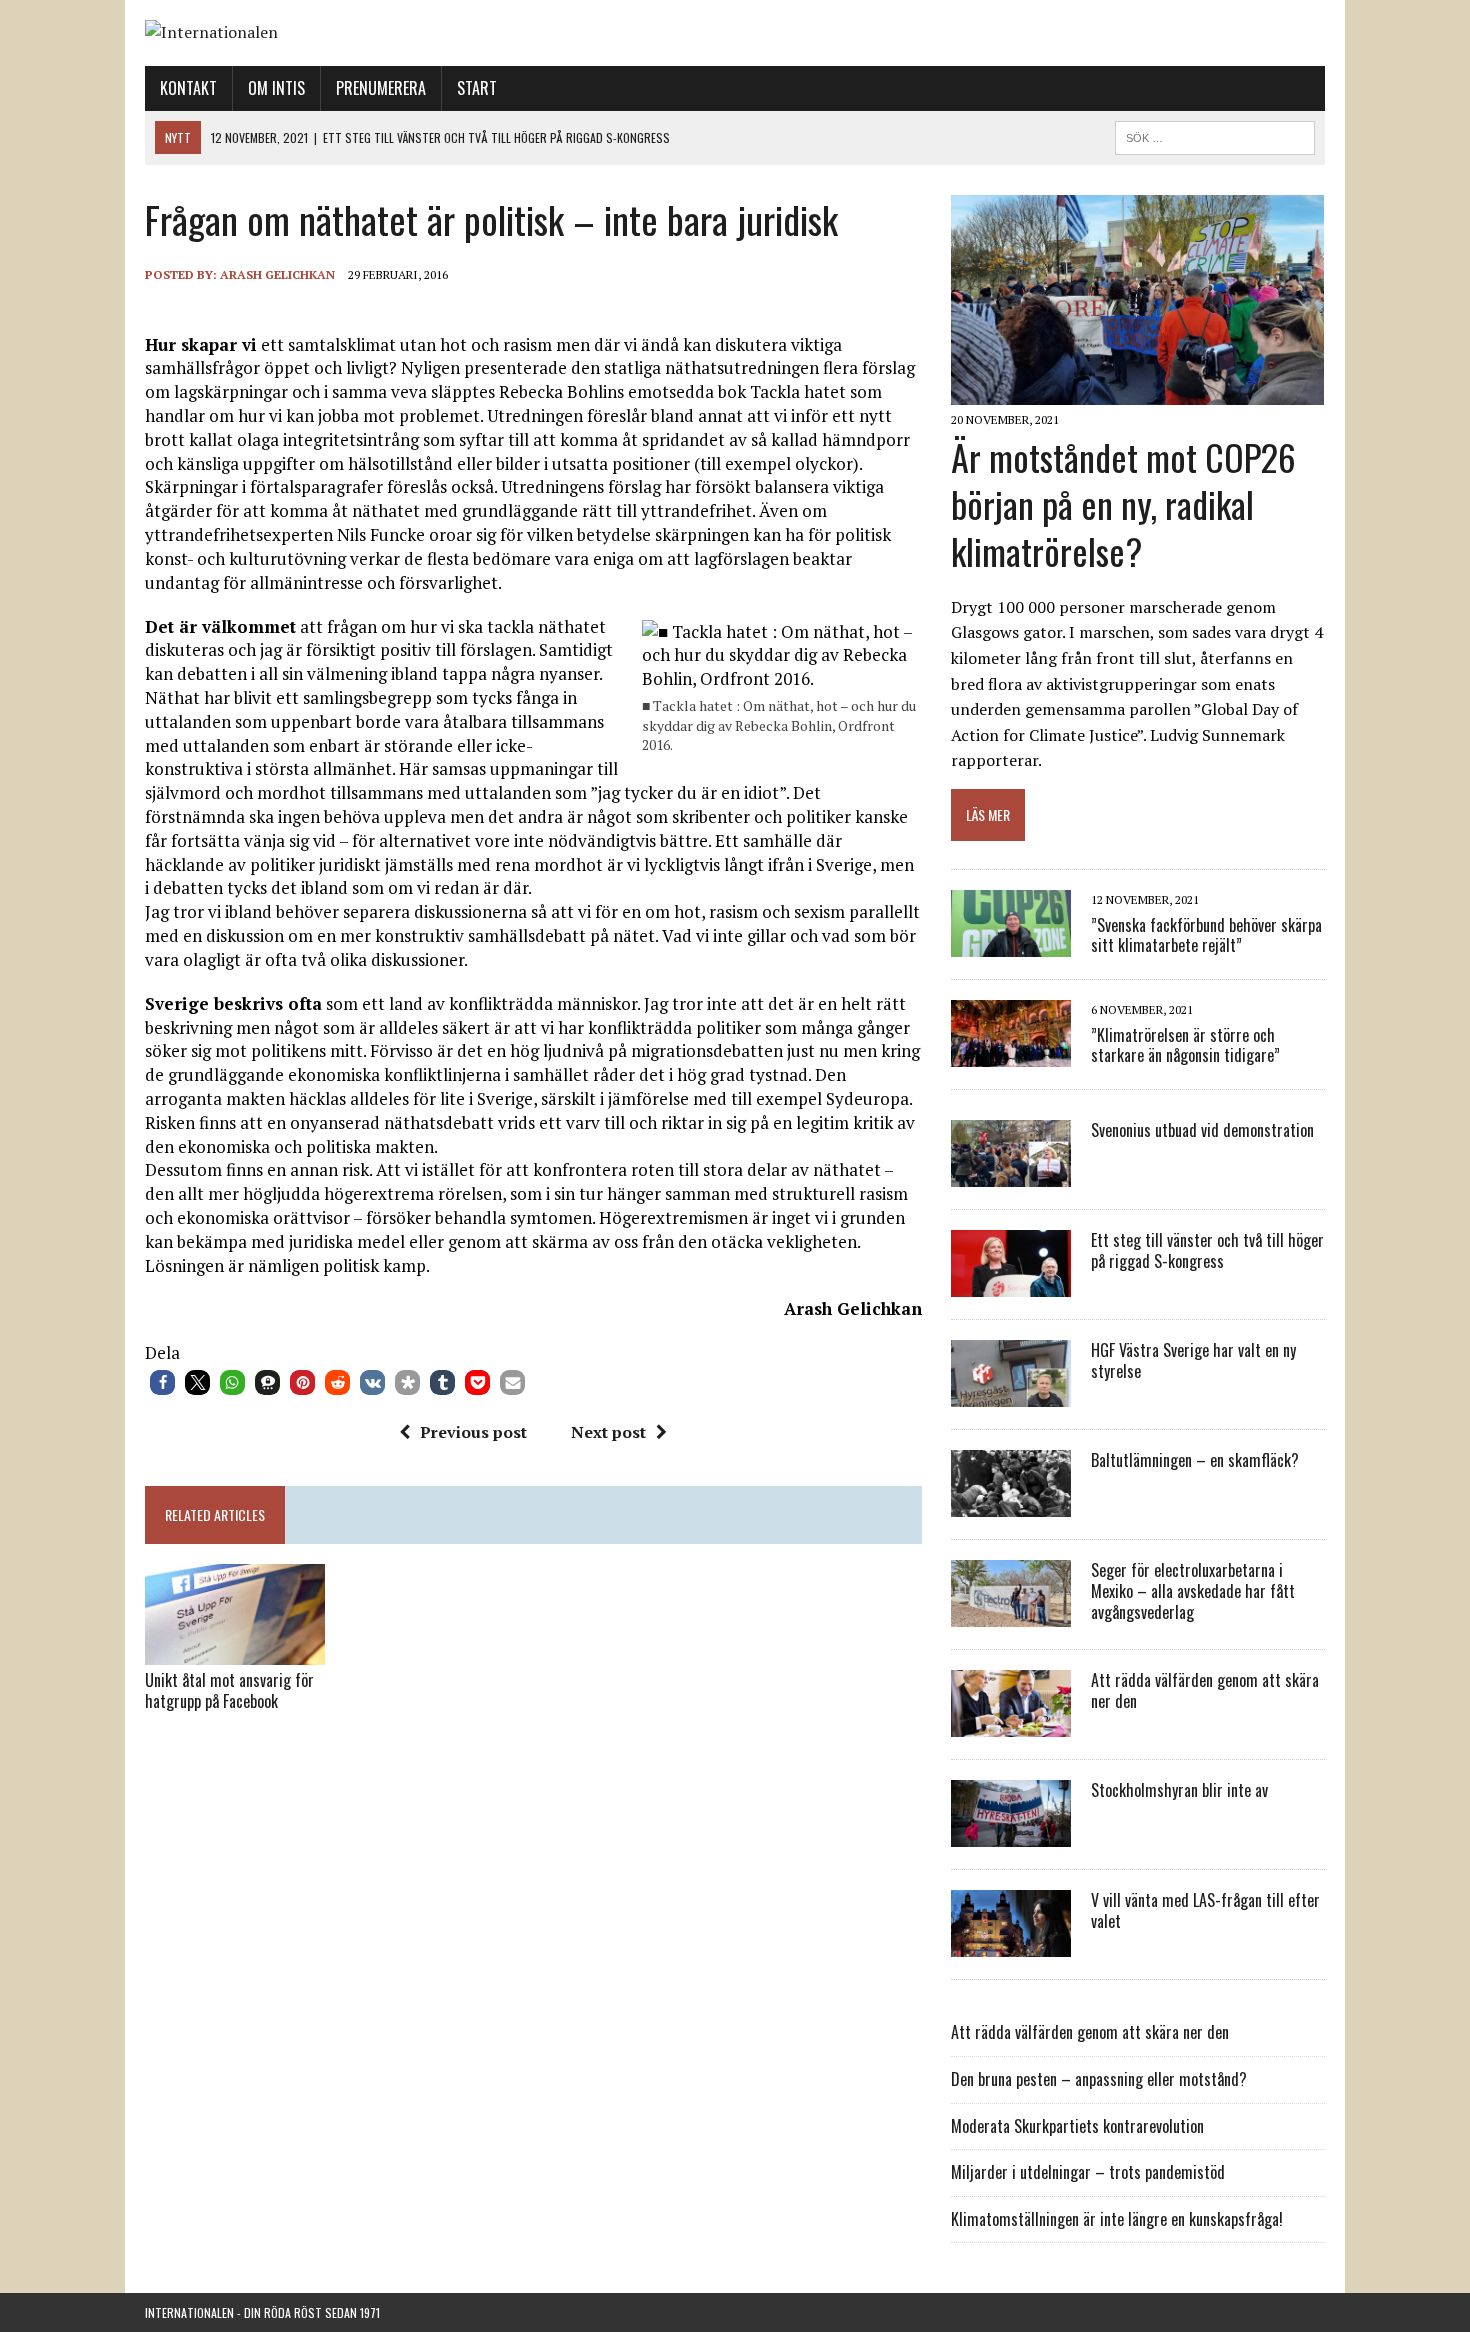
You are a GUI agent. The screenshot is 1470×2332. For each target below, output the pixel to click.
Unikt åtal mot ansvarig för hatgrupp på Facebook (229, 1690)
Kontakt (188, 88)
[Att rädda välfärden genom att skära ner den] (1011, 1724)
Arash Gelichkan (277, 274)
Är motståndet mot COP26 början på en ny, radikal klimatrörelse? (1123, 503)
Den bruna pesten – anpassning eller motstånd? (1099, 2079)
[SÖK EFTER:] (1215, 135)
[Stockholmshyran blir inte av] (1011, 1834)
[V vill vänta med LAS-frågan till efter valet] (1011, 1944)
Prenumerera (381, 88)
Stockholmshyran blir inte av (1179, 1790)
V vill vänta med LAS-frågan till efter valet (1205, 1910)
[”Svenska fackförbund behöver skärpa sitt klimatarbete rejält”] (1011, 944)
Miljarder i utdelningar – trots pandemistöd (1088, 2172)
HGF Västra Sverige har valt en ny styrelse (1193, 1360)
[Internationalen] (735, 33)
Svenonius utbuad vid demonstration (1202, 1130)
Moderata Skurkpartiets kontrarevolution (1077, 2126)
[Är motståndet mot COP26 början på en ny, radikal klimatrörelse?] (1137, 392)
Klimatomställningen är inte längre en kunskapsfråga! (1117, 2219)
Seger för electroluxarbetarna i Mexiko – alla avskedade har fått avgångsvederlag (1193, 1591)
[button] (162, 1382)
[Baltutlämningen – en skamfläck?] (1011, 1504)
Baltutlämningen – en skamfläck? (1195, 1460)
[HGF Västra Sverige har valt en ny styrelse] (1011, 1394)
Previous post (473, 1432)
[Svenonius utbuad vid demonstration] (1011, 1174)
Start (477, 88)
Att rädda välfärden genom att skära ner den (1205, 1690)
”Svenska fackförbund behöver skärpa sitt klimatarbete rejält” (1206, 935)
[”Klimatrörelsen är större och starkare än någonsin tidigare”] (1011, 1054)
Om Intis (276, 88)
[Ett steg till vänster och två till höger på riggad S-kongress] (1011, 1284)
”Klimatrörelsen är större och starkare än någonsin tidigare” (1185, 1045)
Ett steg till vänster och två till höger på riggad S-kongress (1207, 1250)
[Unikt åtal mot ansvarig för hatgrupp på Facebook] (235, 1651)
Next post (608, 1432)
